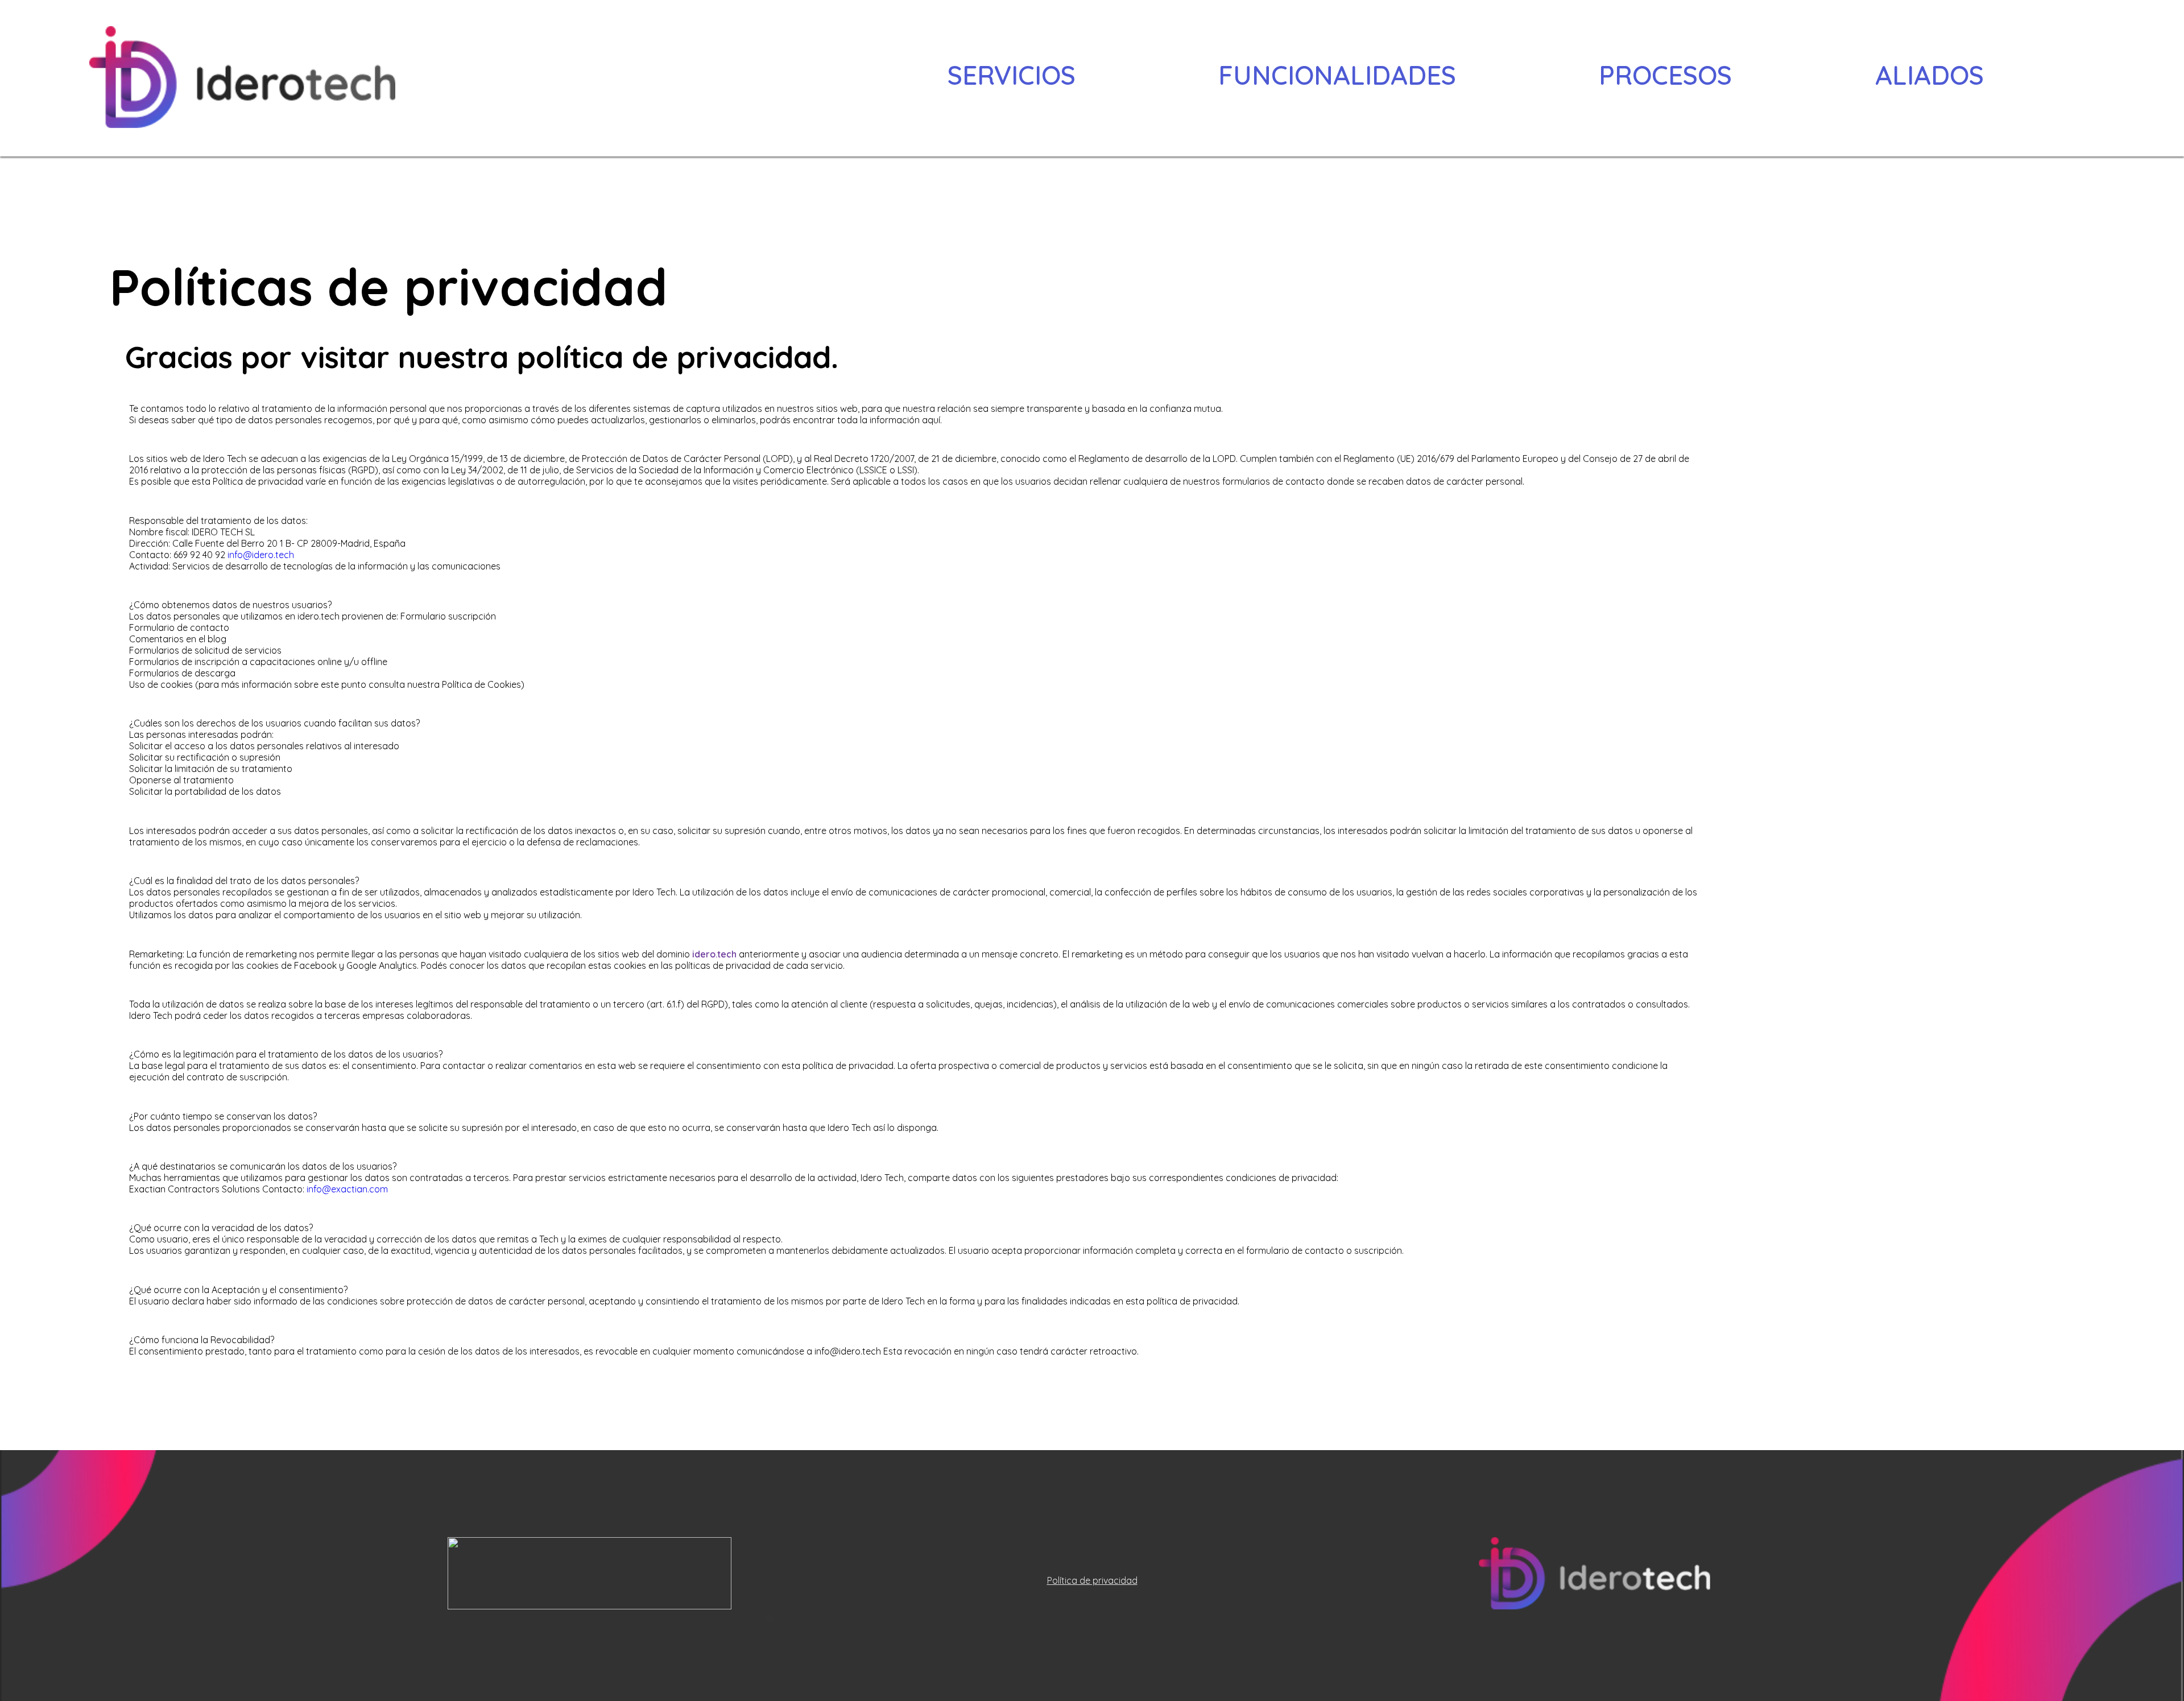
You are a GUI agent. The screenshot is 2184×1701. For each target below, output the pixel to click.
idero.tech (714, 954)
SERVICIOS (1012, 75)
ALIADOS (1929, 75)
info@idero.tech (261, 555)
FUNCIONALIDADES (1337, 75)
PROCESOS (1665, 75)
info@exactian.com (347, 1189)
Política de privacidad (1092, 1580)
